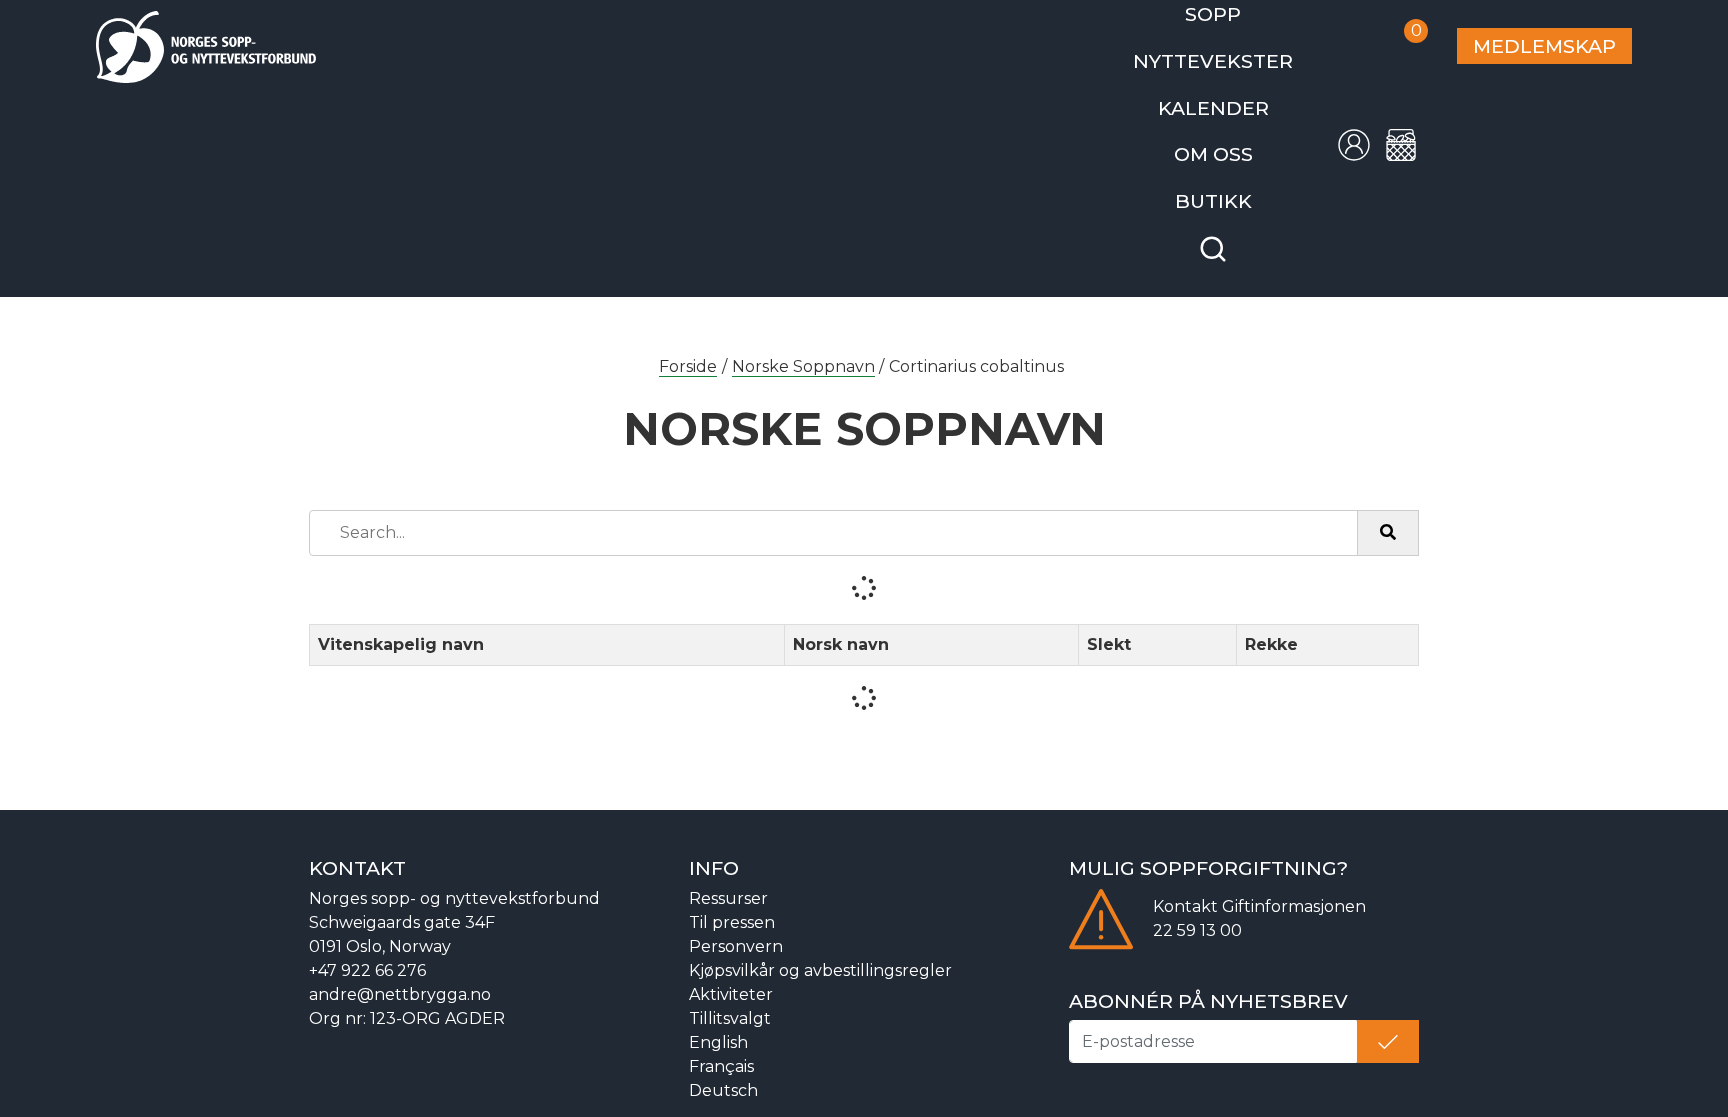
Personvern (736, 921)
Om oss (1246, 137)
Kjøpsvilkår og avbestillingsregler (820, 945)
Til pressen (732, 897)
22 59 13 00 (1197, 905)
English (718, 1017)
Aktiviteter (731, 969)
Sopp (1246, 11)
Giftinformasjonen (1294, 881)
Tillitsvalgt (730, 993)
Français (721, 1041)
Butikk (1246, 179)
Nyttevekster (1246, 53)
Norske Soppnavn (803, 341)
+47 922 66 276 (367, 945)
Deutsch (723, 1065)
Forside (688, 341)
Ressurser (728, 873)
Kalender (1246, 95)
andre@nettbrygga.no (400, 969)
